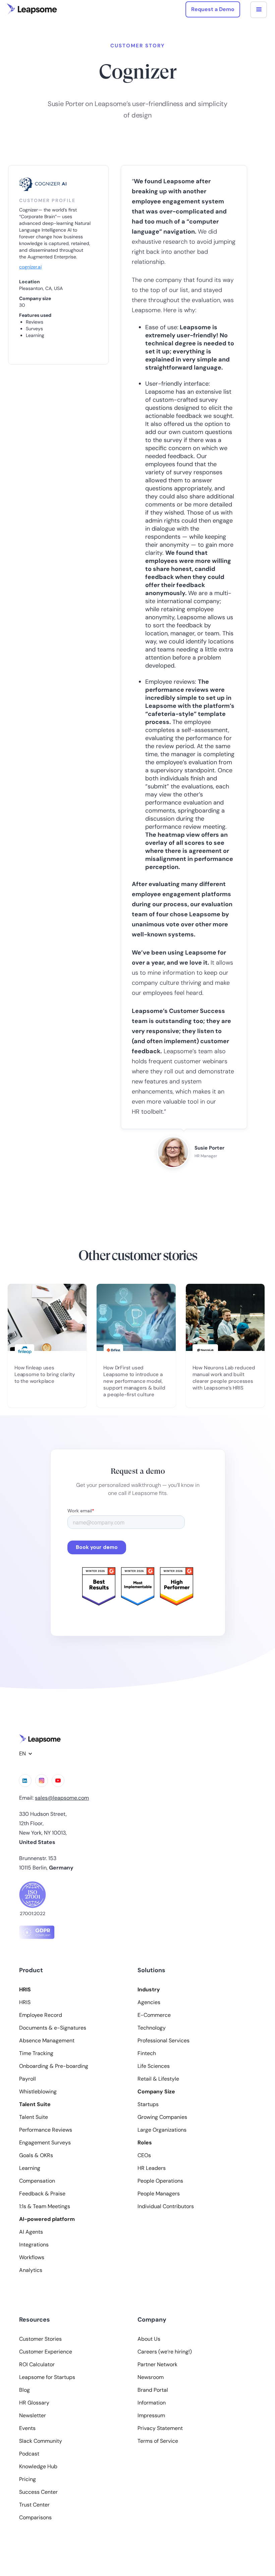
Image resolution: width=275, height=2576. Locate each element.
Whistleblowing (38, 2092)
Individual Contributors (166, 2206)
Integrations (34, 2245)
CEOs (144, 2155)
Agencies (149, 2002)
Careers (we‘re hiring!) (165, 2352)
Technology (152, 2028)
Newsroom (151, 2377)
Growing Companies (162, 2117)
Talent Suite (34, 2117)
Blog (24, 2390)
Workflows (32, 2257)
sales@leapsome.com (62, 1798)
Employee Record (41, 2015)
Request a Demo (213, 9)
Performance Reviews (46, 2130)
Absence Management (47, 2041)
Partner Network (157, 2365)
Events (27, 2428)
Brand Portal (153, 2390)
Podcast (29, 2454)
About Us (149, 2339)
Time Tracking (36, 2053)
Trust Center (34, 2505)
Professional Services (163, 2041)
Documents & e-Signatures (53, 2028)
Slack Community (41, 2441)
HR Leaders (152, 2168)
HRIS (25, 2002)
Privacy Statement (160, 2428)
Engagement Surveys (45, 2143)
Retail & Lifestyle (158, 2079)
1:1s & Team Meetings (45, 2206)
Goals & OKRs (36, 2155)
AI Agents (31, 2232)
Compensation (37, 2181)
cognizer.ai (30, 267)
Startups (148, 2104)
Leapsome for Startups (47, 2377)
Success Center (38, 2492)
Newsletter (33, 2416)
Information (152, 2403)
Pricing (27, 2479)
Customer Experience (46, 2352)
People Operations (160, 2181)
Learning (30, 2168)
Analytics (31, 2270)
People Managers (159, 2194)
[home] (32, 9)
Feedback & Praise (42, 2194)
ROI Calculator (37, 2365)
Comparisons (35, 2518)
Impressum (151, 2416)
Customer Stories (40, 2339)
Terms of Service (158, 2441)
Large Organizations (162, 2130)
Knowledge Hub (38, 2467)
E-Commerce (154, 2015)
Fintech (147, 2053)
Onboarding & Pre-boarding (54, 2066)
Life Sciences (154, 2066)
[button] (259, 10)
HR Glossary (34, 2403)
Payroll (27, 2079)
